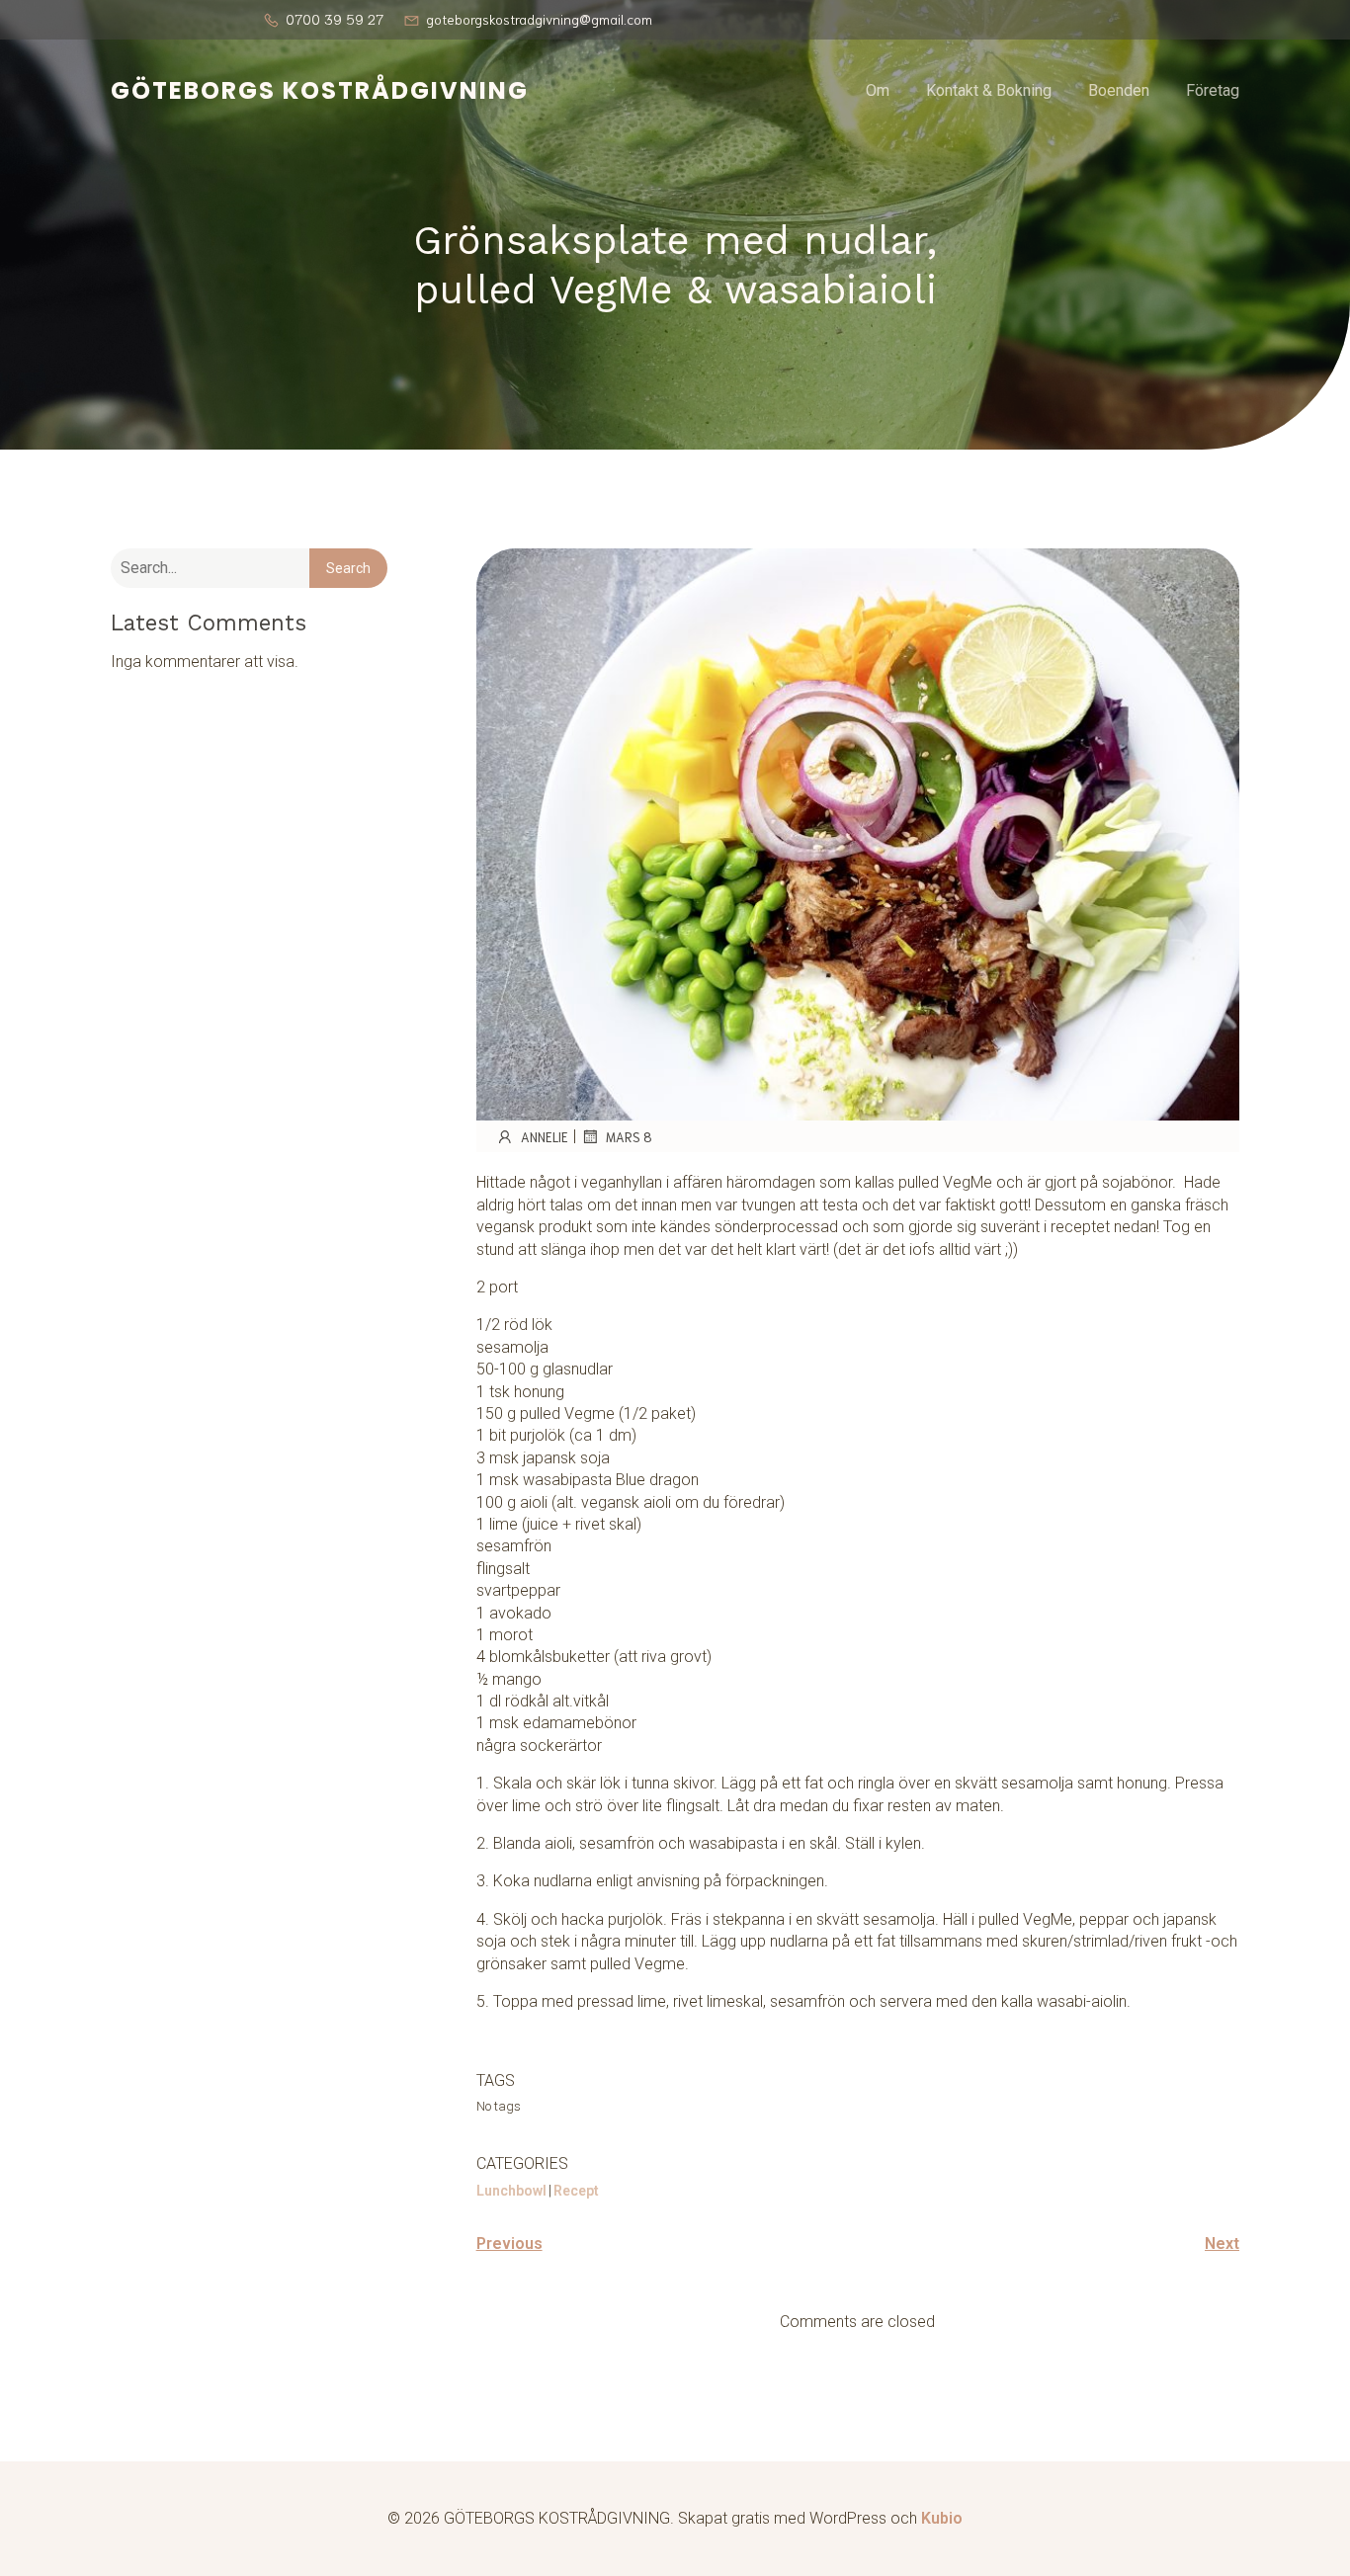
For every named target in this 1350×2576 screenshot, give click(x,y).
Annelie (545, 1137)
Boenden (1119, 90)
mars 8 (629, 1137)
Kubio (942, 2518)
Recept (576, 2191)
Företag (1213, 90)
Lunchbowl (511, 2191)
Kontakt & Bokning (989, 90)
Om (878, 90)
